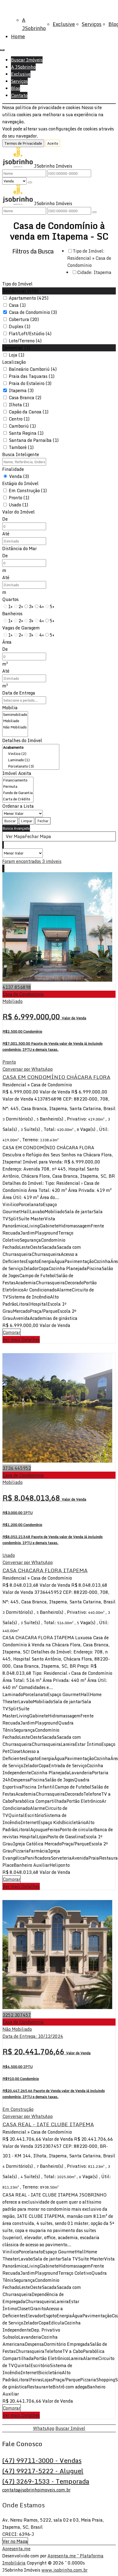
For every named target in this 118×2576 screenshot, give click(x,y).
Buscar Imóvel (70, 2428)
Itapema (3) (21, 390)
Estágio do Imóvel (20, 483)
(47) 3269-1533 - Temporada (46, 2481)
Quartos (10, 599)
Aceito (53, 143)
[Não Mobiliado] (15, 727)
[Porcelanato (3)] (31, 766)
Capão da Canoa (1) (29, 412)
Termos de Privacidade (23, 143)
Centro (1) (19, 419)
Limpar (27, 821)
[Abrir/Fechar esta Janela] (4, 868)
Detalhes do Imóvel (22, 740)
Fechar (43, 821)
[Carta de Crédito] (18, 799)
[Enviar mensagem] (30, 182)
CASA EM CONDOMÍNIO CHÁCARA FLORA (56, 1077)
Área (7, 642)
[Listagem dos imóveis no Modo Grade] (2, 845)
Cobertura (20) (24, 319)
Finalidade (13, 469)
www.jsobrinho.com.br (64, 2570)
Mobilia (10, 708)
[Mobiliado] (15, 721)
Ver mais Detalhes (21, 1340)
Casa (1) (17, 305)
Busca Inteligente (21, 454)
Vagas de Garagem (21, 628)
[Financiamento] (18, 780)
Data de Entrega (19, 693)
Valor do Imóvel (19, 512)
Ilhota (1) (19, 405)
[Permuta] (18, 787)
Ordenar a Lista (18, 806)
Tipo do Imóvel (17, 284)
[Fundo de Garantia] (18, 793)
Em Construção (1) (28, 491)
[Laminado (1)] (31, 760)
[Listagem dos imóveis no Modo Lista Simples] (4, 845)
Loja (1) (17, 355)
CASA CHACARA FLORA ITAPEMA (45, 1570)
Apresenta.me (16, 2549)
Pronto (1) (19, 498)
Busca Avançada (16, 828)
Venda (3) (19, 476)
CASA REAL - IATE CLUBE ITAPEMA (48, 2124)
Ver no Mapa (15, 2541)
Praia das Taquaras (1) (32, 376)
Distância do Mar (19, 549)
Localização (14, 362)
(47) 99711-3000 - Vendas (42, 2460)
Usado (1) (19, 505)
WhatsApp (44, 2428)
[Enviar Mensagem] (94, 212)
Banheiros (12, 614)
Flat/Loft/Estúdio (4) (30, 334)
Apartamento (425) (29, 298)
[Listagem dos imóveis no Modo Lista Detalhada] (3, 845)
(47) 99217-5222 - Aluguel (43, 2471)
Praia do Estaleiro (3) (30, 383)
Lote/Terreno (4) (25, 341)
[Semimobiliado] (15, 715)
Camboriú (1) (22, 426)
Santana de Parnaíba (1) (34, 440)
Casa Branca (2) (25, 398)
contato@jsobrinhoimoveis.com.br (36, 2490)
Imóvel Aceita (17, 773)
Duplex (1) (20, 326)
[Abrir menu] (2, 48)
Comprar (12, 1332)
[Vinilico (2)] (31, 754)
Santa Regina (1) (26, 433)
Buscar (10, 821)
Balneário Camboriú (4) (33, 369)
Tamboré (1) (21, 447)
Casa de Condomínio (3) (33, 312)
